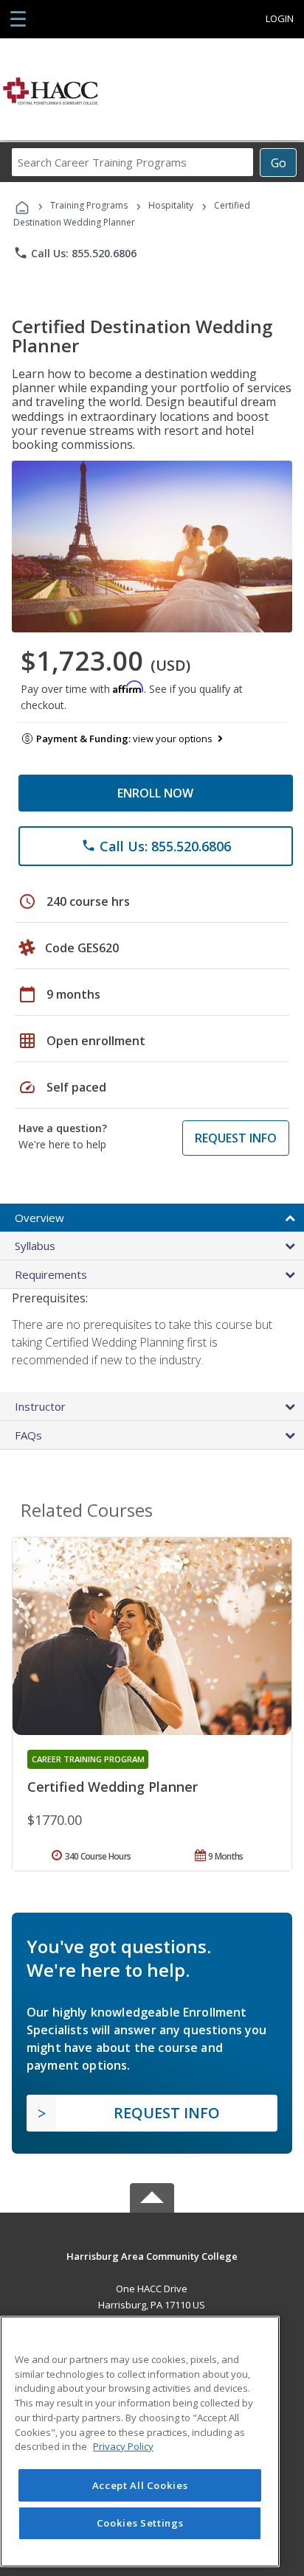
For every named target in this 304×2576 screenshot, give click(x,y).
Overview (39, 1218)
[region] (140, 2441)
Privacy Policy (123, 2446)
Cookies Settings (140, 2523)
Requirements (51, 1274)
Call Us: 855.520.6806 (75, 253)
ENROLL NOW (155, 793)
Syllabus (35, 1246)
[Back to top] (152, 2256)
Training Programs (89, 205)
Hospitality (172, 205)
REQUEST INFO (236, 1138)
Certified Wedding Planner (113, 1787)
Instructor (40, 1406)
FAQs (28, 1435)
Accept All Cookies (140, 2485)
